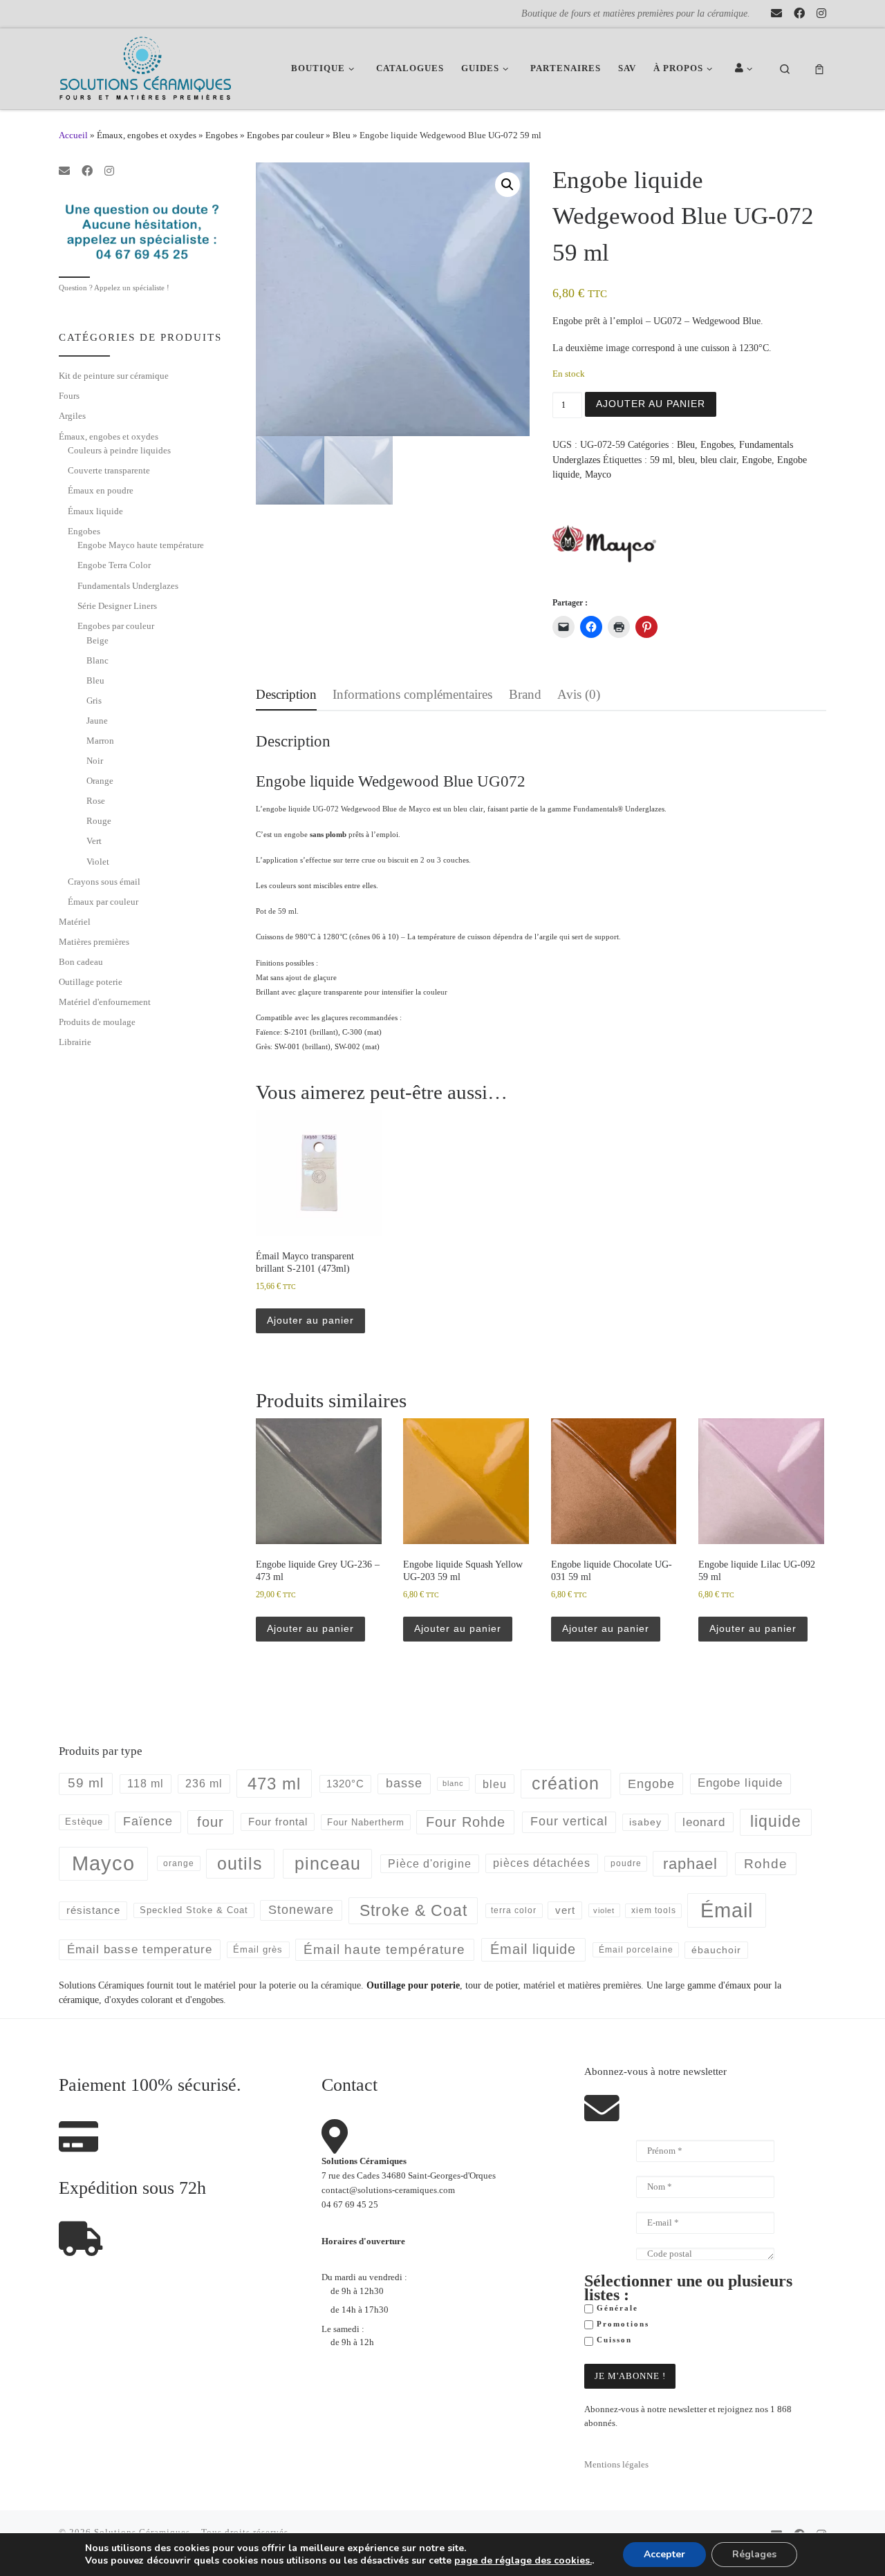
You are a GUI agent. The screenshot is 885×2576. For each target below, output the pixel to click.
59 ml (661, 460)
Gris (94, 701)
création (566, 1783)
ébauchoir (716, 1950)
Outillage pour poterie (413, 1985)
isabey (645, 1822)
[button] (507, 185)
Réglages (754, 2554)
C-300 (352, 1032)
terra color (514, 1910)
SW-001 (287, 1046)
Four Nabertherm (366, 1822)
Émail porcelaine (636, 1950)
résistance (93, 1910)
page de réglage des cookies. (523, 2561)
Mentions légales (616, 2465)
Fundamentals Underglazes (128, 586)
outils (240, 1863)
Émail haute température (384, 1949)
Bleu (342, 135)
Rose (96, 801)
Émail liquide (533, 1949)
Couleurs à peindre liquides (119, 450)
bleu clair (718, 460)
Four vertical (569, 1821)
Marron (100, 741)
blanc (453, 1783)
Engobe (757, 460)
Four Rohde (466, 1822)
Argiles (72, 416)
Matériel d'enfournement (105, 1002)
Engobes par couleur (285, 135)
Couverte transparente (109, 470)
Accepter (664, 2554)
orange (179, 1863)
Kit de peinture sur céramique (114, 376)
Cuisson (613, 2340)
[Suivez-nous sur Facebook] (799, 14)
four (211, 1822)
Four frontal (278, 1822)
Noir (95, 761)
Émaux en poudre (101, 490)
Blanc (97, 660)
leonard (704, 1822)
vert (565, 1910)
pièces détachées (542, 1863)
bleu (687, 460)
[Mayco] (604, 543)
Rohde (766, 1864)
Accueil (73, 135)
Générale (616, 2308)
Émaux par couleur (103, 902)
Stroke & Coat (413, 1910)
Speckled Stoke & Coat (194, 1910)
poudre (626, 1863)
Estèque (84, 1822)
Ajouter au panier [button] (310, 1320)
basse (404, 1783)
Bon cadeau (81, 962)
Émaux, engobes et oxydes (147, 135)
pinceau (328, 1863)
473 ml (274, 1784)
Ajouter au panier (651, 404)
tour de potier (492, 1985)
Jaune (97, 721)
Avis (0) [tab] (579, 694)
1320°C (345, 1784)
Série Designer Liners (117, 606)
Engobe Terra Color (114, 565)
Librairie (75, 1042)
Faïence (148, 1821)
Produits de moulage (97, 1022)
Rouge (99, 821)
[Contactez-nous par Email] (776, 14)
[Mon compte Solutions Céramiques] (746, 69)
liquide (776, 1822)
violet (604, 1910)
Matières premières (94, 942)
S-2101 (296, 1032)
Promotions (621, 2324)
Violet (98, 862)
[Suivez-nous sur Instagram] (821, 14)
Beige (97, 640)
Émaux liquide (95, 511)
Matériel (75, 922)
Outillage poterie (91, 982)
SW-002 (347, 1046)
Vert (94, 841)
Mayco (598, 474)
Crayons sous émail (104, 882)
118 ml (146, 1784)
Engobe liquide (740, 1783)
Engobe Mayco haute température (141, 545)
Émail (727, 1910)
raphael (690, 1864)
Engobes (222, 135)
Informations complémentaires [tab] (412, 694)
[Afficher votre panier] (819, 69)
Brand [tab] (525, 694)
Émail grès (258, 1949)
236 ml (204, 1784)
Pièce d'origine (430, 1864)
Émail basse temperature (140, 1949)
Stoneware (301, 1910)
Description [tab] (286, 694)
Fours (69, 396)
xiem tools (654, 1910)
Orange (100, 781)
